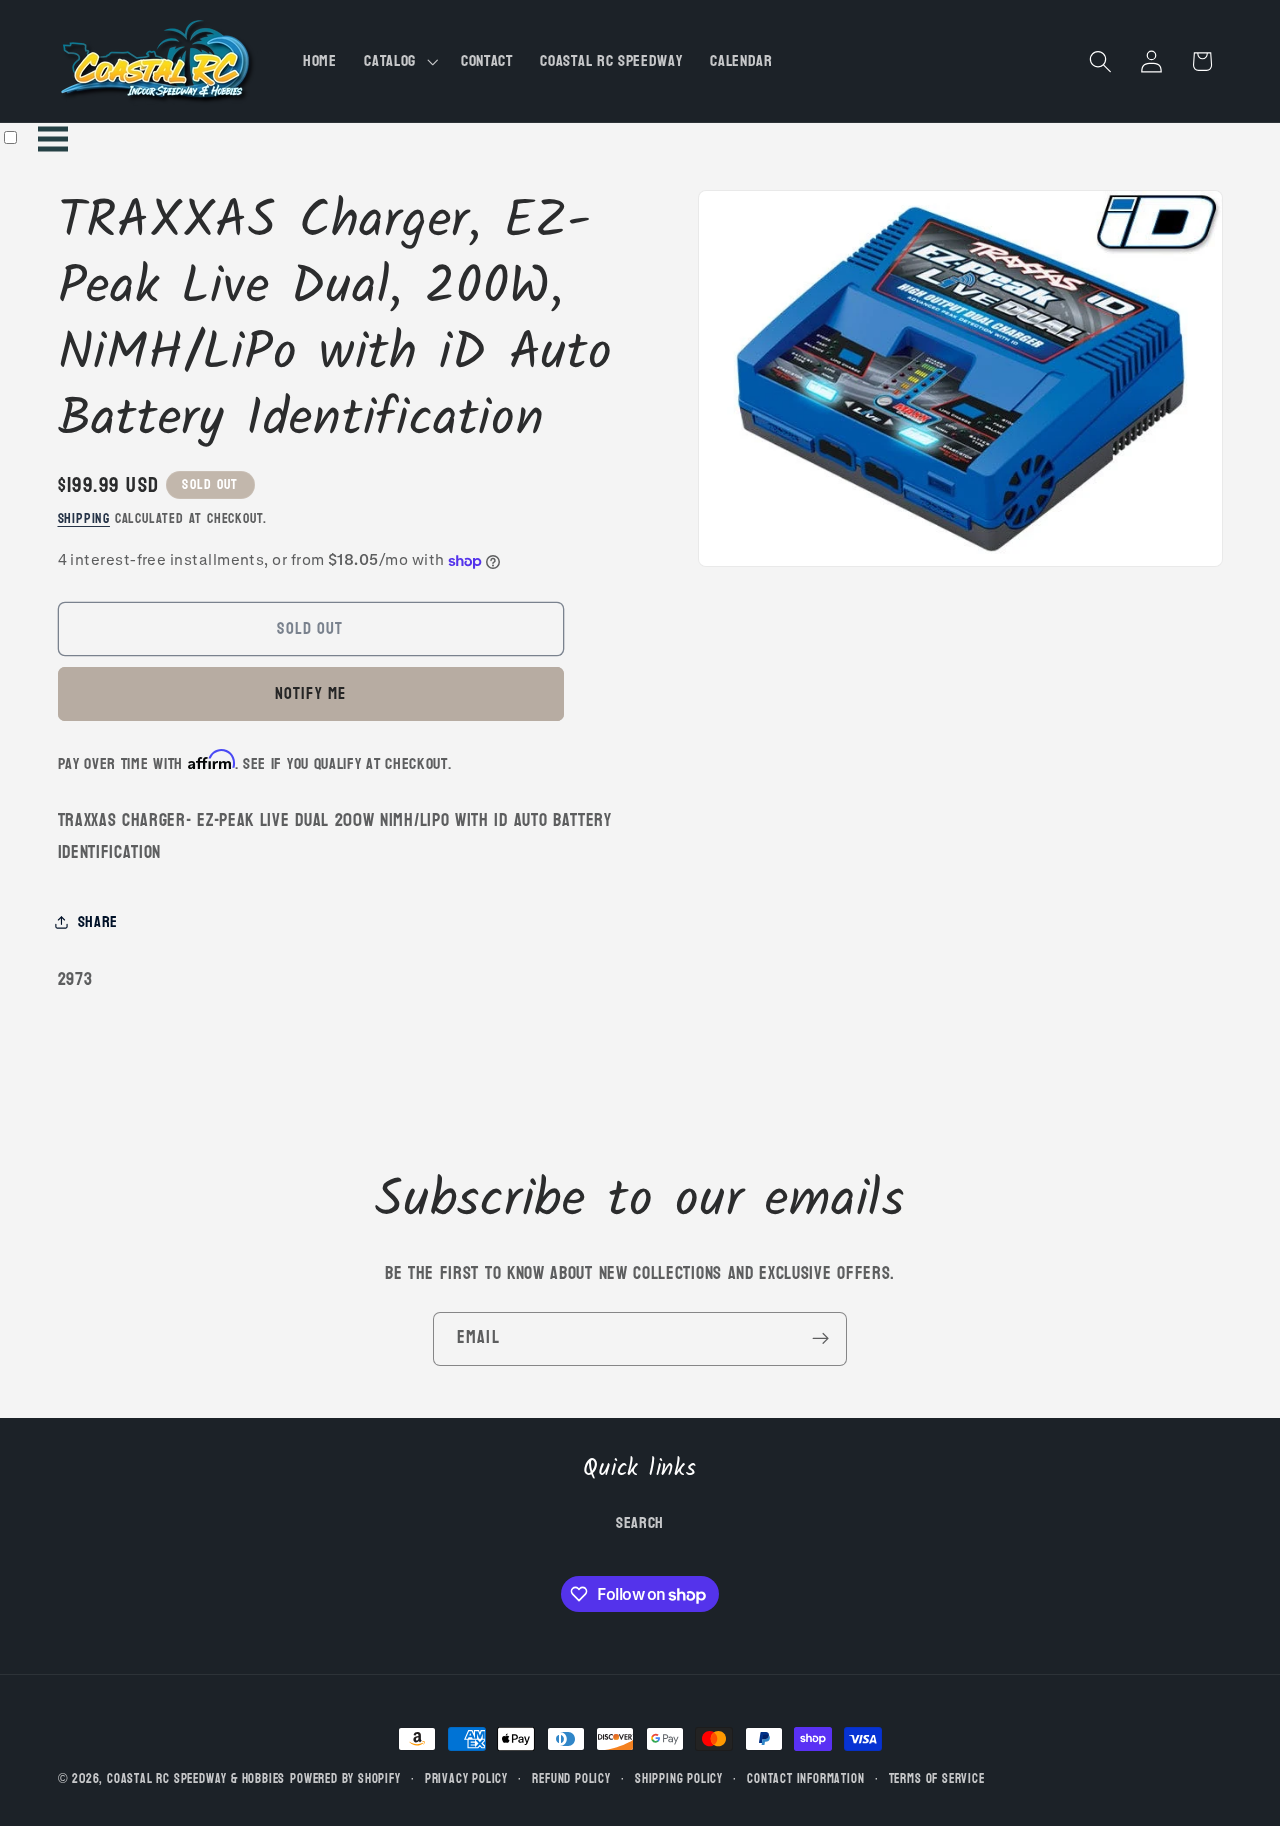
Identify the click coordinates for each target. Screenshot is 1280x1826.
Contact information (805, 1779)
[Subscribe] (820, 1339)
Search (640, 1522)
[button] (398, 61)
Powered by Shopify (345, 1779)
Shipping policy (679, 1779)
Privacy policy (466, 1779)
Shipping (84, 518)
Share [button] (98, 921)
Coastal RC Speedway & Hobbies (196, 1779)
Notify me (310, 693)
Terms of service (937, 1779)
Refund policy (571, 1779)
